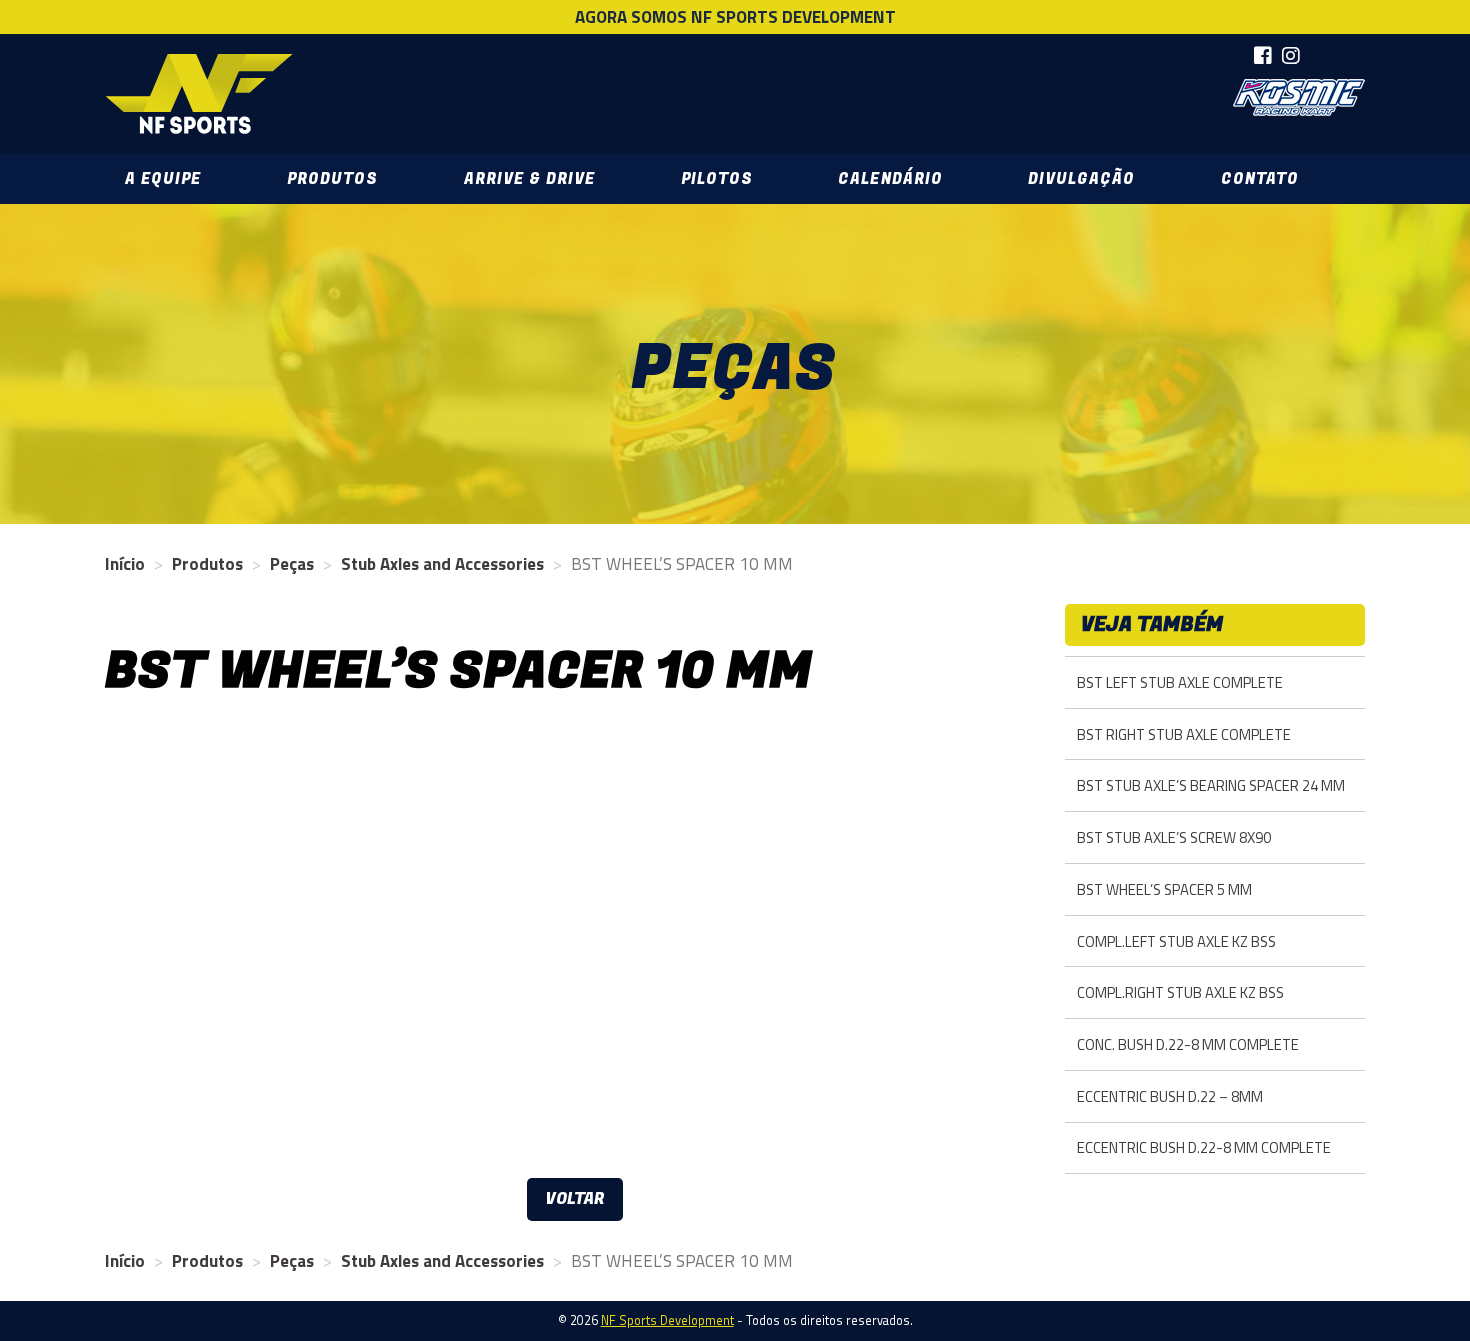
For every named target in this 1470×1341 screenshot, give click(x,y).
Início (125, 564)
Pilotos (717, 179)
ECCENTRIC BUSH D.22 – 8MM (1170, 1096)
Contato (1260, 179)
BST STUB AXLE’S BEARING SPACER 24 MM (1211, 785)
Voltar (575, 1199)
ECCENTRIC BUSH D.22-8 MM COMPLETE (1204, 1147)
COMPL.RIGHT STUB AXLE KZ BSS (1180, 992)
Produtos (332, 179)
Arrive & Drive (529, 179)
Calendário (890, 179)
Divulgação (1081, 179)
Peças (292, 564)
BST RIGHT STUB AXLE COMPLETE (1184, 734)
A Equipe (163, 179)
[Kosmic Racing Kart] (1299, 97)
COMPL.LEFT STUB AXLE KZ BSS (1176, 941)
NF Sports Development (199, 94)
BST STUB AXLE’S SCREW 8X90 (1174, 837)
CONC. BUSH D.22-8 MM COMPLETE (1188, 1044)
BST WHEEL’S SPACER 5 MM (1164, 889)
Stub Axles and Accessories (442, 564)
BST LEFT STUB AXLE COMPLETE (1180, 682)
